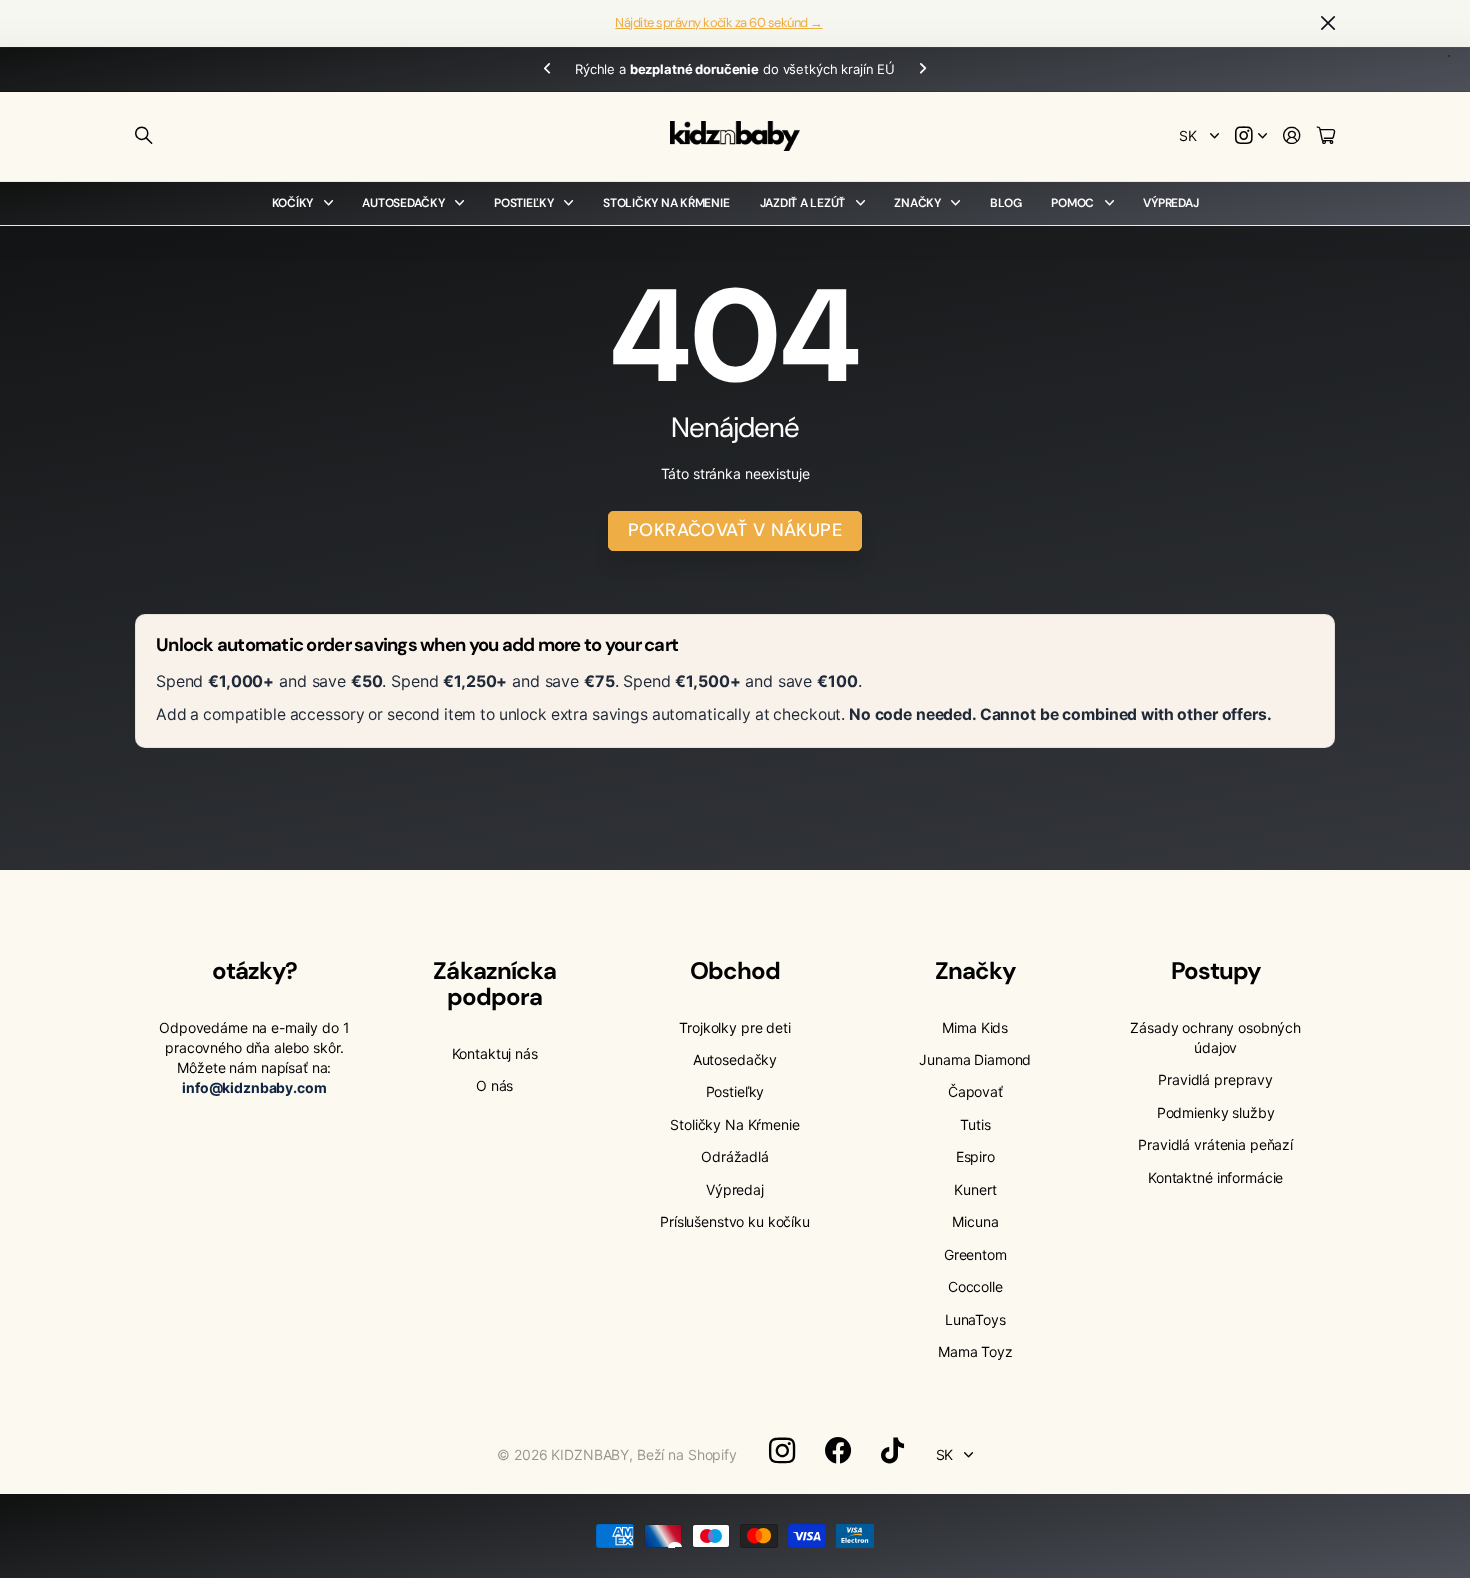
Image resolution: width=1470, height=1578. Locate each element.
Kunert (975, 1189)
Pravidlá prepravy (1215, 1079)
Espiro (975, 1156)
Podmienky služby (1216, 1112)
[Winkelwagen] (1326, 136)
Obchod (735, 970)
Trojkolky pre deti (734, 1027)
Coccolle (975, 1286)
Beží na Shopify (687, 1454)
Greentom (975, 1254)
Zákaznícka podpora (494, 983)
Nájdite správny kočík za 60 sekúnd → (718, 22)
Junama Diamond (975, 1059)
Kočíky (293, 203)
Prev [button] (547, 69)
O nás (494, 1085)
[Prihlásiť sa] (1292, 136)
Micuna (975, 1221)
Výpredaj (1170, 203)
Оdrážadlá (735, 1156)
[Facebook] (838, 1451)
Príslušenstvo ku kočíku (735, 1221)
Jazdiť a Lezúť (803, 203)
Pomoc (1072, 203)
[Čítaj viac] (1251, 136)
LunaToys (975, 1319)
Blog (1005, 203)
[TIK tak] (892, 1451)
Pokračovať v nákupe (735, 530)
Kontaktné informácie (1215, 1177)
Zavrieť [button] (1328, 23)
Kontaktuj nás (495, 1053)
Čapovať (975, 1091)
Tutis (975, 1124)
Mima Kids (975, 1027)
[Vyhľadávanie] (144, 136)
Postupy (1215, 970)
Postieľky (524, 203)
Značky (917, 203)
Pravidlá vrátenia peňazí (1215, 1144)
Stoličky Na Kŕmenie (666, 203)
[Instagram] (782, 1451)
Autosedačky (403, 203)
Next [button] (923, 69)
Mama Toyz (975, 1351)
